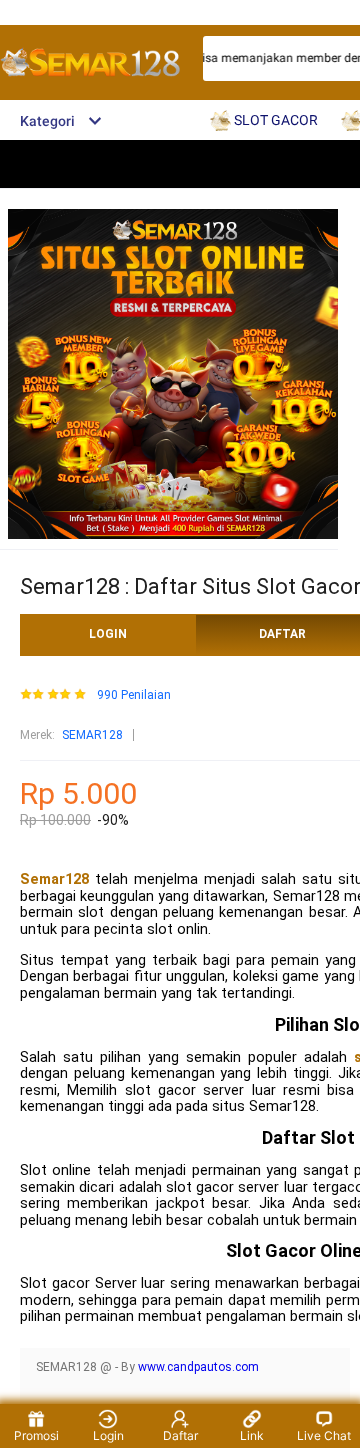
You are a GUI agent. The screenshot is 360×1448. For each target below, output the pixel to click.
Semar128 (54, 879)
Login (108, 1435)
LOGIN (108, 634)
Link (252, 1435)
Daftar (180, 1435)
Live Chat (324, 1435)
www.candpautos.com (198, 1367)
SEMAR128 (92, 735)
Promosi (36, 1435)
